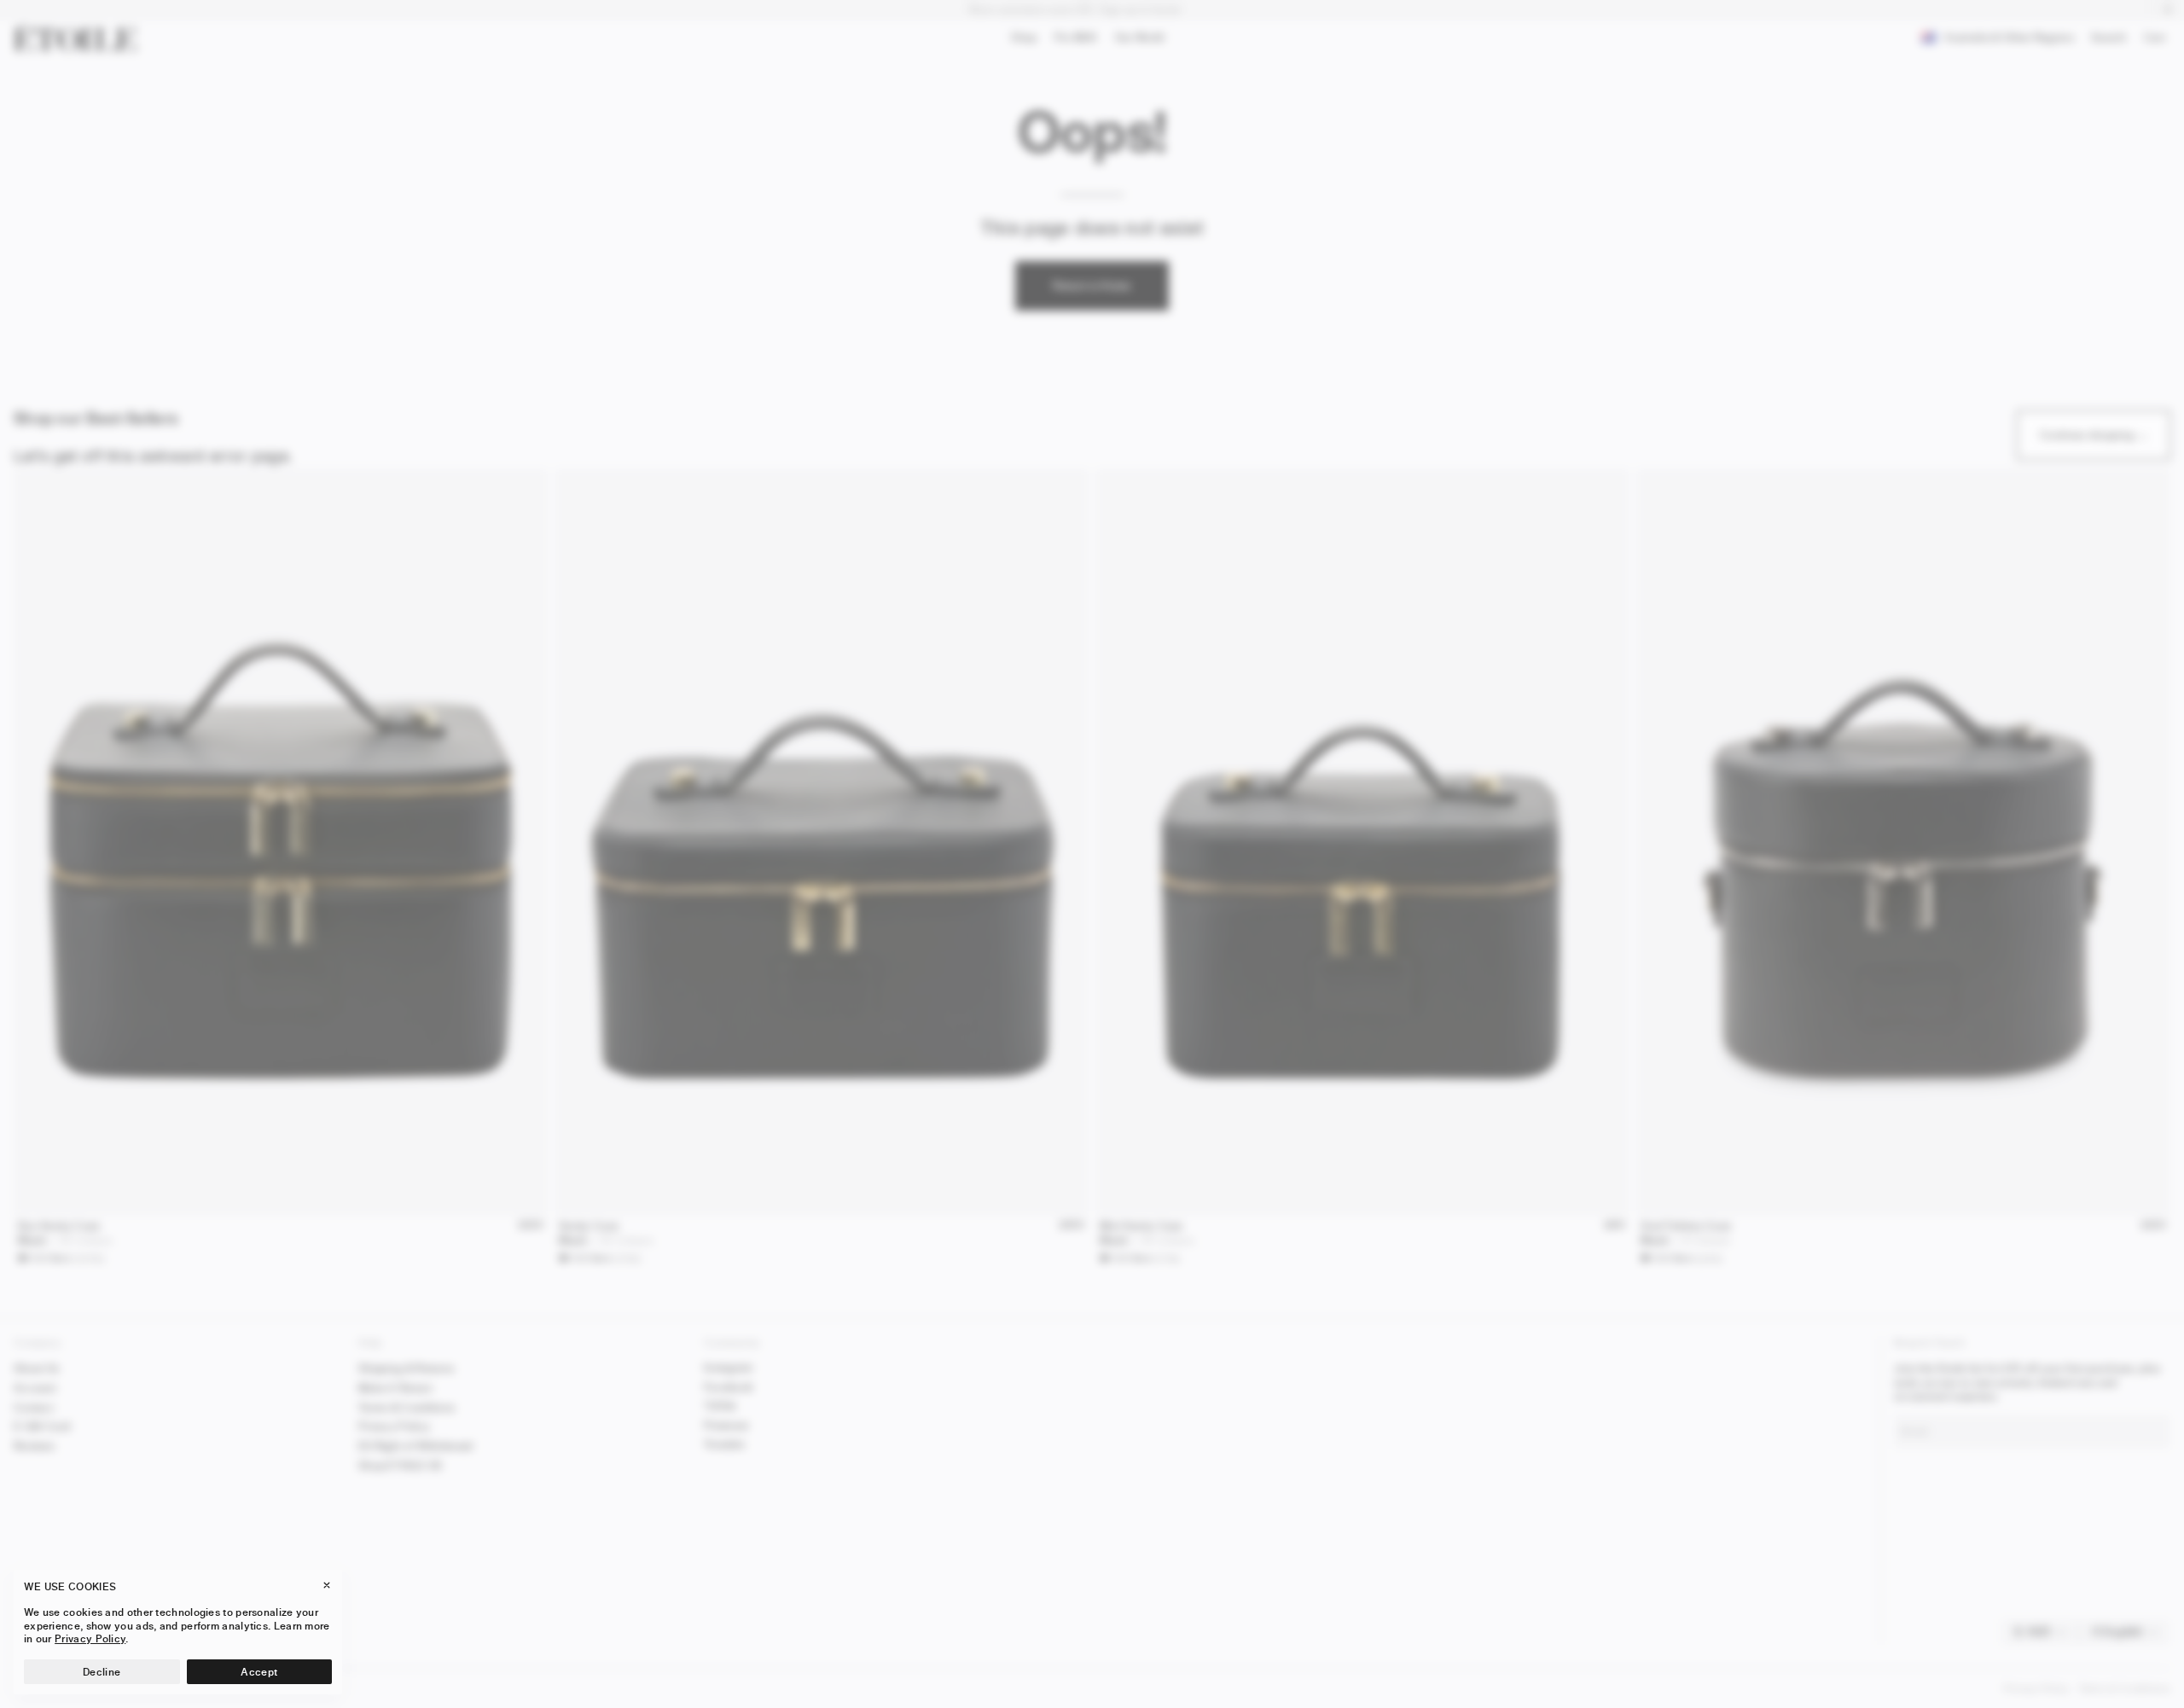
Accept (259, 1672)
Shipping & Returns (406, 1368)
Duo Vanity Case (59, 1226)
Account (35, 1388)
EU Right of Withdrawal (416, 1446)
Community (732, 1342)
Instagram (729, 1367)
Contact (34, 1407)
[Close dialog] (2151, 1091)
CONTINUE (1980, 1660)
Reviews (34, 1446)
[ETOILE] (75, 38)
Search (2108, 41)
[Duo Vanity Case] (281, 842)
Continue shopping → (2094, 435)
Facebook (729, 1387)
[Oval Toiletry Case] (1903, 842)
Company (38, 1342)
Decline (102, 1672)
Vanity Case (589, 1226)
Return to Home (1092, 285)
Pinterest (726, 1425)
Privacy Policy (394, 1426)
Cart (2158, 40)
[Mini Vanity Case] (1362, 842)
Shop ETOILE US (400, 1465)
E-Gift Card (42, 1426)
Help (370, 1342)
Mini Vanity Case (1141, 1226)
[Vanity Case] (822, 842)
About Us (36, 1368)
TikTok (720, 1406)
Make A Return (395, 1388)
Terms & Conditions (407, 1407)
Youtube (724, 1444)
